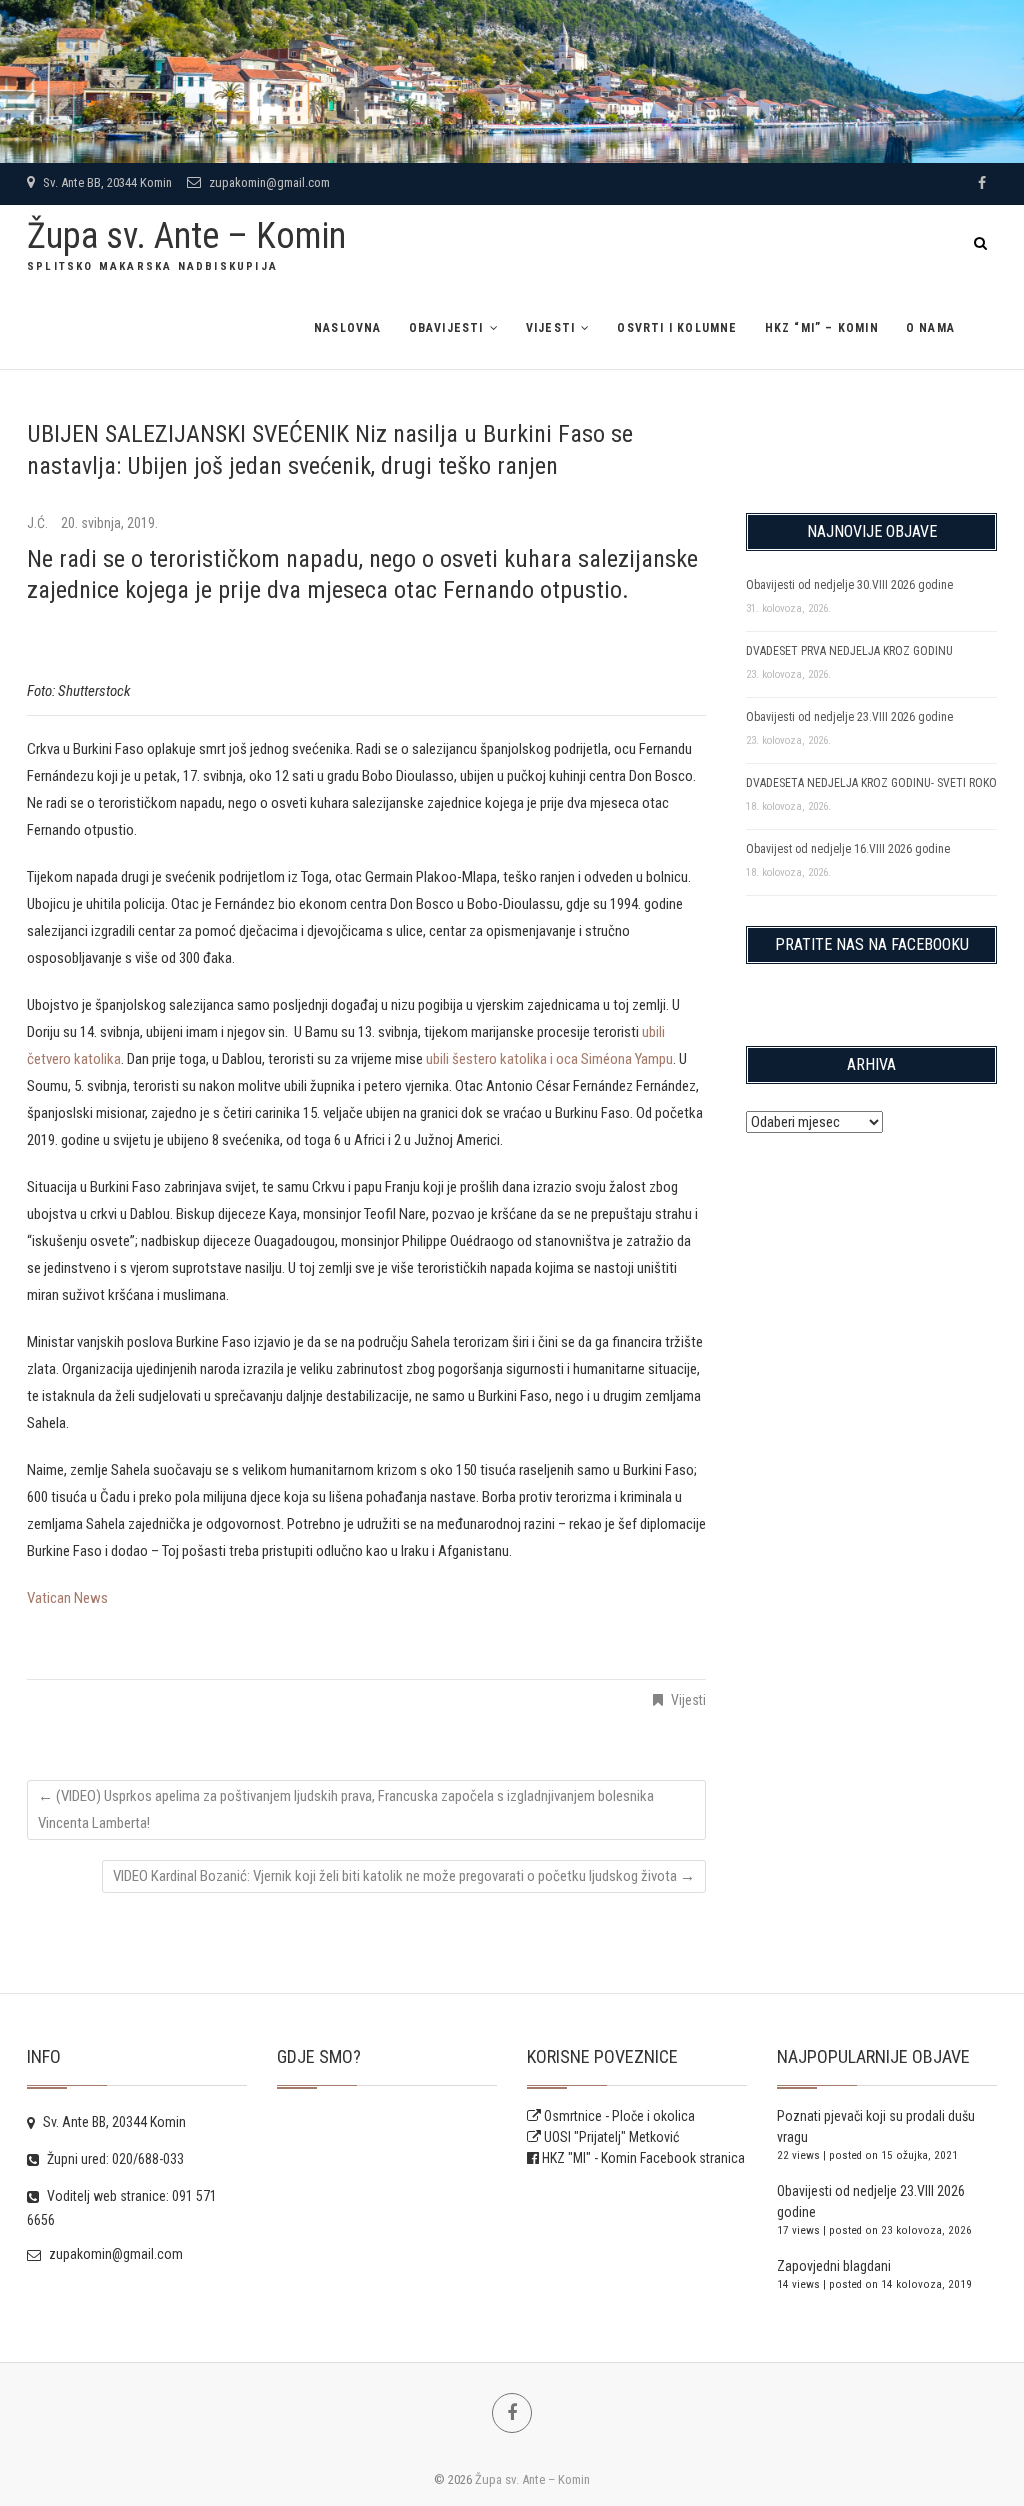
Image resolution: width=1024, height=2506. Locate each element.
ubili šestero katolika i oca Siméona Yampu (549, 1059)
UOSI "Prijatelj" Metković (610, 2137)
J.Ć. (39, 523)
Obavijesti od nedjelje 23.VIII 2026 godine (849, 717)
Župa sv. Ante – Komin (186, 236)
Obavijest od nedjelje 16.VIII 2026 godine (848, 849)
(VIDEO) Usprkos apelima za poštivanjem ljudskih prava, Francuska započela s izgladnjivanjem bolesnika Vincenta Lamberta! (346, 1809)
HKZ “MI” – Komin (822, 328)
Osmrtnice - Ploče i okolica (618, 2116)
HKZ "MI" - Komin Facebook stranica (643, 2158)
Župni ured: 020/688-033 (114, 2159)
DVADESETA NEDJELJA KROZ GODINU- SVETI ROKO (871, 783)
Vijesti (550, 328)
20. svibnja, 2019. (109, 523)
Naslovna (348, 328)
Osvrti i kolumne (677, 328)
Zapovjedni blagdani (834, 2266)
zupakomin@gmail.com (268, 182)
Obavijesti (446, 328)
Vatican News (67, 1598)
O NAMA (930, 328)
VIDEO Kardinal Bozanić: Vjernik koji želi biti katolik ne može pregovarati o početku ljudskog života (404, 1876)
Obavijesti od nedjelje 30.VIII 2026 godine (849, 585)
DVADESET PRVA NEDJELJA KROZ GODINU (849, 651)
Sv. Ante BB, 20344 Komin (106, 182)
